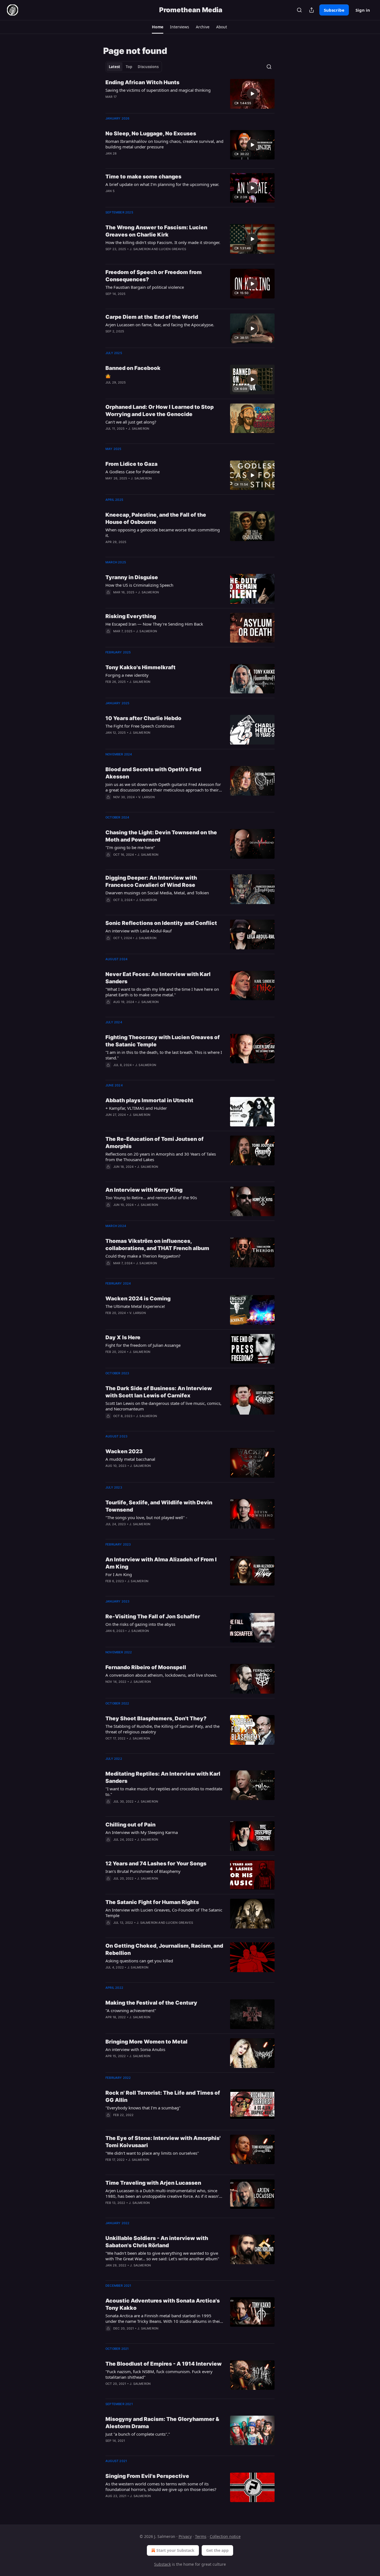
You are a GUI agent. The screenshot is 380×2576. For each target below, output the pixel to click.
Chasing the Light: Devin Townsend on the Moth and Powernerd (161, 836)
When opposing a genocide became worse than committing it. (163, 532)
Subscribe (334, 10)
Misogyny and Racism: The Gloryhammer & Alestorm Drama (162, 2423)
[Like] (109, 599)
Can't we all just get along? (131, 422)
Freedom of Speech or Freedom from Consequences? (154, 276)
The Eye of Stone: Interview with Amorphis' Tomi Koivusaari (163, 2142)
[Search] (299, 10)
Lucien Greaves (173, 249)
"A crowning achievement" (131, 2010)
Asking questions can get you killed (139, 1961)
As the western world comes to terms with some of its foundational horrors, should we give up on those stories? (161, 2487)
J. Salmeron (140, 249)
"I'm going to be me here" (130, 847)
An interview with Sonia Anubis (135, 2049)
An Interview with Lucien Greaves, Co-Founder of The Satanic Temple (164, 1913)
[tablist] (134, 67)
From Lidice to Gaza (131, 464)
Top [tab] (129, 67)
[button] (158, 27)
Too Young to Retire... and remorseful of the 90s (151, 1198)
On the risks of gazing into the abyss (140, 1624)
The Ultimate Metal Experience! (135, 1306)
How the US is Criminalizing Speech (139, 585)
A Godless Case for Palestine (133, 472)
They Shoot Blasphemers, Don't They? (156, 1718)
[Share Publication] (312, 10)
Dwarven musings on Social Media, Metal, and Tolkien (157, 893)
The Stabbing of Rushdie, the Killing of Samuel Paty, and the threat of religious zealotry (162, 1729)
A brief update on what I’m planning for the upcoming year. (162, 184)
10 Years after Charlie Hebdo (143, 718)
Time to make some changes (143, 177)
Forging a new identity (127, 675)
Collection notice (225, 2536)
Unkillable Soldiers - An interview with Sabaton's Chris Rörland (157, 2242)
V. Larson (146, 797)
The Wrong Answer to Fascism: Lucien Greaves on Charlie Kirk (156, 231)
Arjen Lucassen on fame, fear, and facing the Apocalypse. (160, 325)
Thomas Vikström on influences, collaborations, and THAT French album (157, 1245)
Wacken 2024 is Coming (138, 1299)
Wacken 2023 (124, 1451)
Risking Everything (131, 616)
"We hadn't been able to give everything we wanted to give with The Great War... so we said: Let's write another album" (162, 2256)
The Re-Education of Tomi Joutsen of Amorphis (155, 1143)
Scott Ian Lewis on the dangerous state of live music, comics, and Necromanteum (163, 1406)
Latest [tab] (114, 67)
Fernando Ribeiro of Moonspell (146, 1667)
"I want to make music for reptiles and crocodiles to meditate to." (164, 1791)
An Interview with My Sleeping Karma (142, 1832)
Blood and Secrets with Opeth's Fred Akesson (153, 773)
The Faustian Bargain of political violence (145, 287)
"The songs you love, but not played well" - (146, 1517)
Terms (201, 2536)
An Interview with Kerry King (144, 1190)
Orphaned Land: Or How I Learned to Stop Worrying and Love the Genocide (160, 411)
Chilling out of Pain (130, 1825)
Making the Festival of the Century (151, 2003)
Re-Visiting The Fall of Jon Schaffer (153, 1616)
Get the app (217, 2550)
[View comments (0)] (147, 104)
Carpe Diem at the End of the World (152, 317)
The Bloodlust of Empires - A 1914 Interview (164, 2364)
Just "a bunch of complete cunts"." (138, 2434)
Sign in (363, 10)
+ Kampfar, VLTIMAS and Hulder (136, 1108)
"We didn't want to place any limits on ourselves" (152, 2153)
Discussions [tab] (148, 67)
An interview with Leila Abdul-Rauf (139, 931)
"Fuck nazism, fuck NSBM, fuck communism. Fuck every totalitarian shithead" (159, 2374)
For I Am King (119, 1574)
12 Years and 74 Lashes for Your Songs (156, 1864)
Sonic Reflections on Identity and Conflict (161, 923)
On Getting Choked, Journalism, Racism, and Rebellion (164, 1949)
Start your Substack (175, 2550)
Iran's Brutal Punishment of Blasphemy (143, 1871)
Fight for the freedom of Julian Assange (143, 1345)
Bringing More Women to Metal (146, 2042)
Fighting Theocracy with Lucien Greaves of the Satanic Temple (163, 1041)
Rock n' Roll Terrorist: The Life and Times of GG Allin (163, 2096)
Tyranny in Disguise (132, 577)
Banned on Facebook (133, 368)
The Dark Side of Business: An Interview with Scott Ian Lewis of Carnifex (159, 1392)
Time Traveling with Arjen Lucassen (153, 2183)
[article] (190, 94)
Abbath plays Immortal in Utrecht (149, 1100)
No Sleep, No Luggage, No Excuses (151, 134)
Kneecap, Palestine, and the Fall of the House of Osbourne (156, 518)
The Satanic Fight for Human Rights (152, 1902)
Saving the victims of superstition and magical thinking (158, 90)
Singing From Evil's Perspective (147, 2476)
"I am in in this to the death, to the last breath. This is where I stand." (164, 1055)
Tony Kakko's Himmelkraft (140, 667)
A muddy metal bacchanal (130, 1459)
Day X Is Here (123, 1337)
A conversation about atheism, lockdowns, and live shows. (161, 1675)
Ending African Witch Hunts (142, 82)
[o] (252, 94)
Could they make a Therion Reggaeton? (143, 1256)
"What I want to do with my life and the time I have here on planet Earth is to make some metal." (162, 992)
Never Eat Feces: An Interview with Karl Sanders (158, 978)
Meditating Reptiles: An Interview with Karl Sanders (163, 1777)
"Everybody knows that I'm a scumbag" (143, 2108)
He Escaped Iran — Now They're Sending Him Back (154, 624)
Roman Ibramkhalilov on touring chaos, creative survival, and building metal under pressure (164, 144)
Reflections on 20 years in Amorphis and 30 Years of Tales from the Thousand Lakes (161, 1157)
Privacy (185, 2536)
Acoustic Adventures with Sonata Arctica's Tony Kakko (163, 2304)
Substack (162, 2564)
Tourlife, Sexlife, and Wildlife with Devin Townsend (159, 1506)
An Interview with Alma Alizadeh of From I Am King (161, 1563)
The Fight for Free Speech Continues (140, 726)
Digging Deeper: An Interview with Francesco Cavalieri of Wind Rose (151, 881)
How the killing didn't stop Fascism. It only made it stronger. (163, 242)
